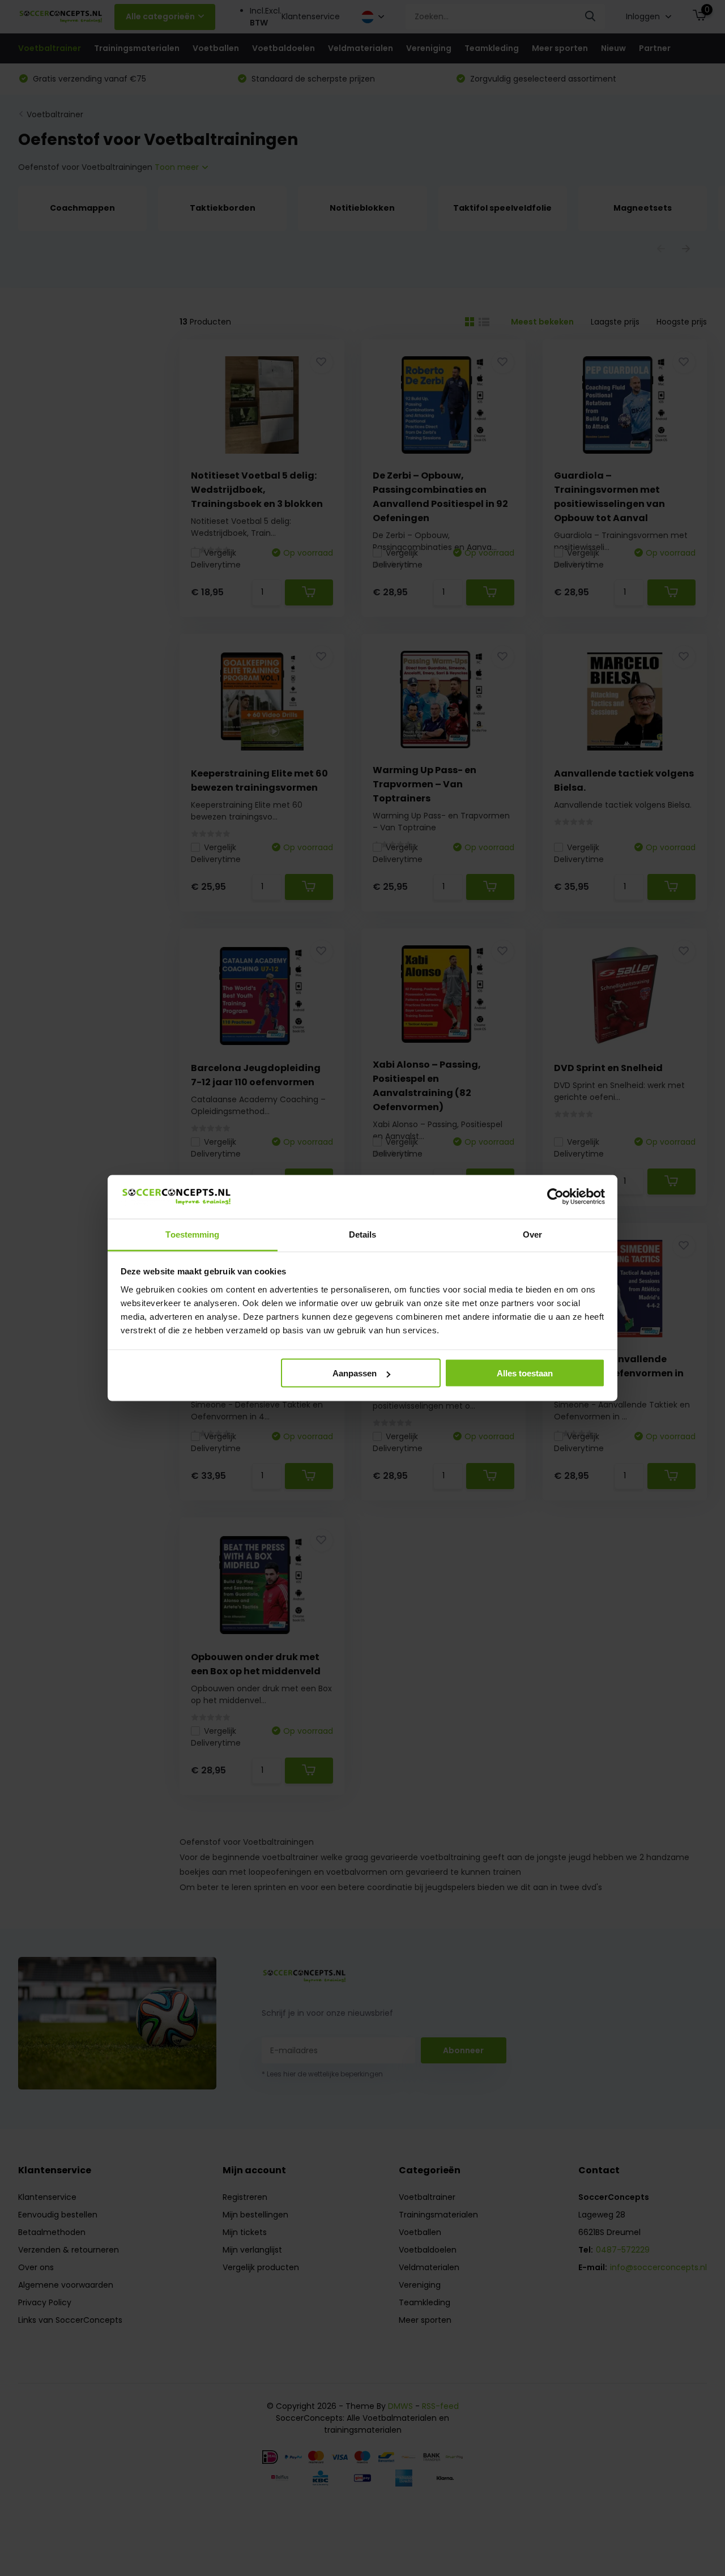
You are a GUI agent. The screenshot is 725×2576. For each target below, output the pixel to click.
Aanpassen (355, 1373)
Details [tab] (363, 1234)
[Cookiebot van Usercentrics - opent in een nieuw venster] (555, 1197)
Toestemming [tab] (192, 1234)
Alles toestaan (525, 1373)
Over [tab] (532, 1234)
